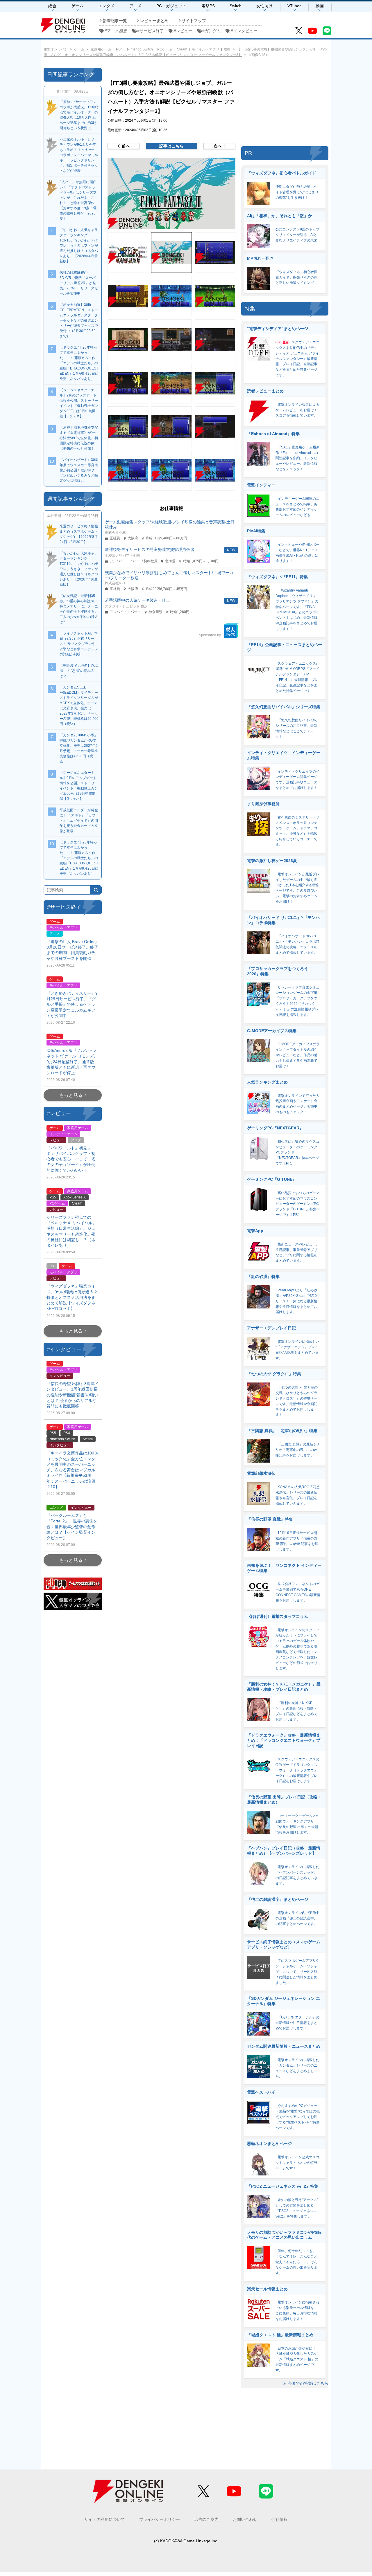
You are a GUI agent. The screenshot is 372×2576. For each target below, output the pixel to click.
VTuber (294, 6)
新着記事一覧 (115, 21)
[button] (171, 193)
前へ (126, 146)
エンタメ (106, 6)
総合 (52, 6)
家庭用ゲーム (101, 49)
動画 (320, 6)
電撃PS (208, 6)
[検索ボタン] (96, 890)
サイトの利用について (105, 2519)
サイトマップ (194, 21)
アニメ (135, 6)
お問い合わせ (245, 2519)
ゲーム (77, 6)
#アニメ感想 (116, 31)
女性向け (264, 6)
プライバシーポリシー (160, 2519)
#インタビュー (244, 31)
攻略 (227, 49)
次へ (218, 146)
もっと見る (71, 1095)
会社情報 (280, 2519)
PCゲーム (165, 49)
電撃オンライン (56, 49)
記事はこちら (171, 146)
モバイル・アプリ (205, 49)
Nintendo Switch (140, 49)
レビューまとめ (154, 21)
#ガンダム (212, 31)
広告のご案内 (206, 2519)
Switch (236, 6)
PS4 (119, 49)
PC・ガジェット (171, 6)
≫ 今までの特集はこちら (305, 2383)
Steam (182, 49)
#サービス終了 (151, 31)
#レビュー (183, 31)
